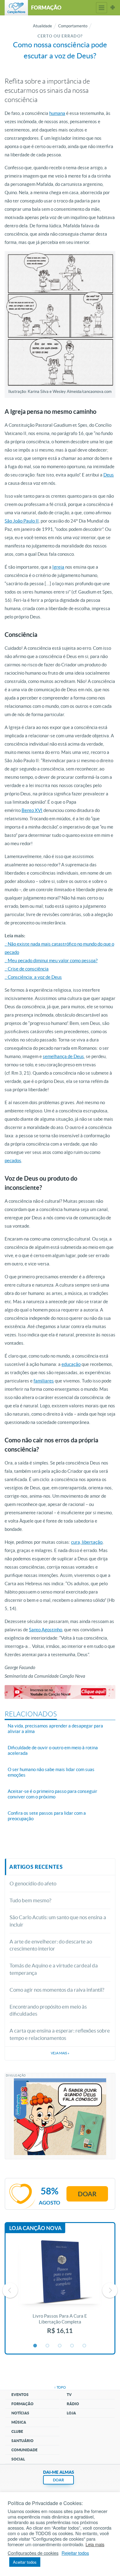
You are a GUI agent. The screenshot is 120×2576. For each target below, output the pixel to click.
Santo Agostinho (46, 1630)
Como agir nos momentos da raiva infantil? (57, 1990)
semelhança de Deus (63, 1056)
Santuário (22, 2441)
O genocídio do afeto (33, 1883)
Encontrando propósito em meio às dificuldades (48, 2010)
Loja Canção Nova (35, 2228)
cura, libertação (87, 1542)
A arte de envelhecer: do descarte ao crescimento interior (51, 1945)
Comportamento (73, 26)
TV (69, 2395)
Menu (102, 8)
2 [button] (48, 2346)
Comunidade (24, 2450)
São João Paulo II (22, 521)
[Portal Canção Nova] (16, 8)
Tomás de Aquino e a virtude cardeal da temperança (54, 1969)
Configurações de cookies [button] (33, 2553)
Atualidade (42, 26)
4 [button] (72, 2346)
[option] (60, 2290)
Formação (22, 2404)
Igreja (58, 567)
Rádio (73, 2404)
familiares (44, 1381)
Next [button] (110, 2290)
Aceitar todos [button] (25, 2562)
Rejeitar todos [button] (75, 2553)
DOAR (58, 2480)
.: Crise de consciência (27, 969)
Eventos (20, 2395)
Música (19, 2422)
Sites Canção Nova (113, 8)
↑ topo (60, 2387)
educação (71, 1364)
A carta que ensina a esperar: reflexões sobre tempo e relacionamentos (60, 2034)
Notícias (20, 2413)
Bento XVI (32, 810)
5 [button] (85, 2346)
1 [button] (35, 2346)
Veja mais (60, 2053)
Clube (17, 2431)
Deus (109, 475)
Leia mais (95, 2544)
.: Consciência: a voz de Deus (33, 977)
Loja (71, 2413)
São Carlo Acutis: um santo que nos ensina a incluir (58, 1921)
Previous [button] (10, 2290)
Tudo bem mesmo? (30, 1900)
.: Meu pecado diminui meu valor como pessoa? (51, 961)
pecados (13, 1161)
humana (57, 113)
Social (18, 2459)
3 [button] (60, 2346)
